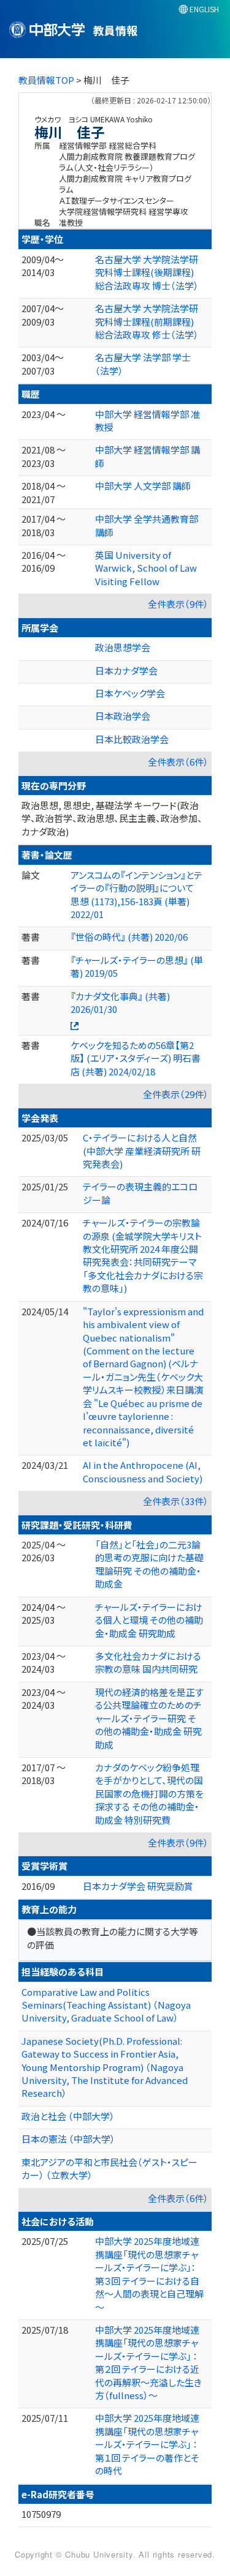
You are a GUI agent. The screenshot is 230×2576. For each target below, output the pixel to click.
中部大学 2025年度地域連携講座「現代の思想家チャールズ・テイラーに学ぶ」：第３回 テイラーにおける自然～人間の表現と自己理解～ (149, 2274)
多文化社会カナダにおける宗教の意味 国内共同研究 (148, 1662)
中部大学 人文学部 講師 (143, 486)
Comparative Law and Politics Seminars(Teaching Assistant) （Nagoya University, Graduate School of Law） (106, 2005)
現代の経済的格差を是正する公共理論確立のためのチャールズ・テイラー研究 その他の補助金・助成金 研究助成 (149, 1718)
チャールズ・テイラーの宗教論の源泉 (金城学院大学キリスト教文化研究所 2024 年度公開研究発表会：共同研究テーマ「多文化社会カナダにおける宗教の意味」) (143, 1255)
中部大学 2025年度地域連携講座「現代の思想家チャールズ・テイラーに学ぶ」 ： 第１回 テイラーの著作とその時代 (147, 2444)
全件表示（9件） (178, 604)
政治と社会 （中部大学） (68, 2116)
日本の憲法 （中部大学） (68, 2139)
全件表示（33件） (176, 1501)
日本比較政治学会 (132, 739)
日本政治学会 (123, 716)
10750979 (41, 2514)
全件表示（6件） (178, 762)
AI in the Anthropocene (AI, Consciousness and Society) (143, 1471)
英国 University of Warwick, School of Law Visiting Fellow (146, 568)
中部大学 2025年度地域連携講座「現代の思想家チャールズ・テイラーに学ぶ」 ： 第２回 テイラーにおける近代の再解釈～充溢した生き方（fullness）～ (148, 2362)
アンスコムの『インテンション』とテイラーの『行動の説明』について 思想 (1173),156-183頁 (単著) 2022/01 (136, 894)
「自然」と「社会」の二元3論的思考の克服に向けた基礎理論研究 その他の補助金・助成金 (149, 1564)
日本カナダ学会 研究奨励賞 (138, 1886)
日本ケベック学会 (130, 693)
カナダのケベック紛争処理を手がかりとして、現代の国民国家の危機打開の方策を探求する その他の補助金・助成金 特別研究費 (149, 1794)
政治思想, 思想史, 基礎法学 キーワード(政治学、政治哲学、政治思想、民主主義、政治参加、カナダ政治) (112, 818)
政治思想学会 (123, 647)
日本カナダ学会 (126, 670)
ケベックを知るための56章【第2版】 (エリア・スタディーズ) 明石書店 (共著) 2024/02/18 (136, 1058)
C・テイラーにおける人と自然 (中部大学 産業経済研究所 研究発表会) (142, 1151)
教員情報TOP (46, 80)
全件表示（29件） (176, 1094)
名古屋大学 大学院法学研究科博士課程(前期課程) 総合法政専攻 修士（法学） (147, 321)
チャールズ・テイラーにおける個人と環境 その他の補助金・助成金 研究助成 (149, 1620)
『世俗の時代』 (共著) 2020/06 (129, 937)
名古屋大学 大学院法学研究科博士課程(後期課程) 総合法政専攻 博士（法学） (147, 272)
